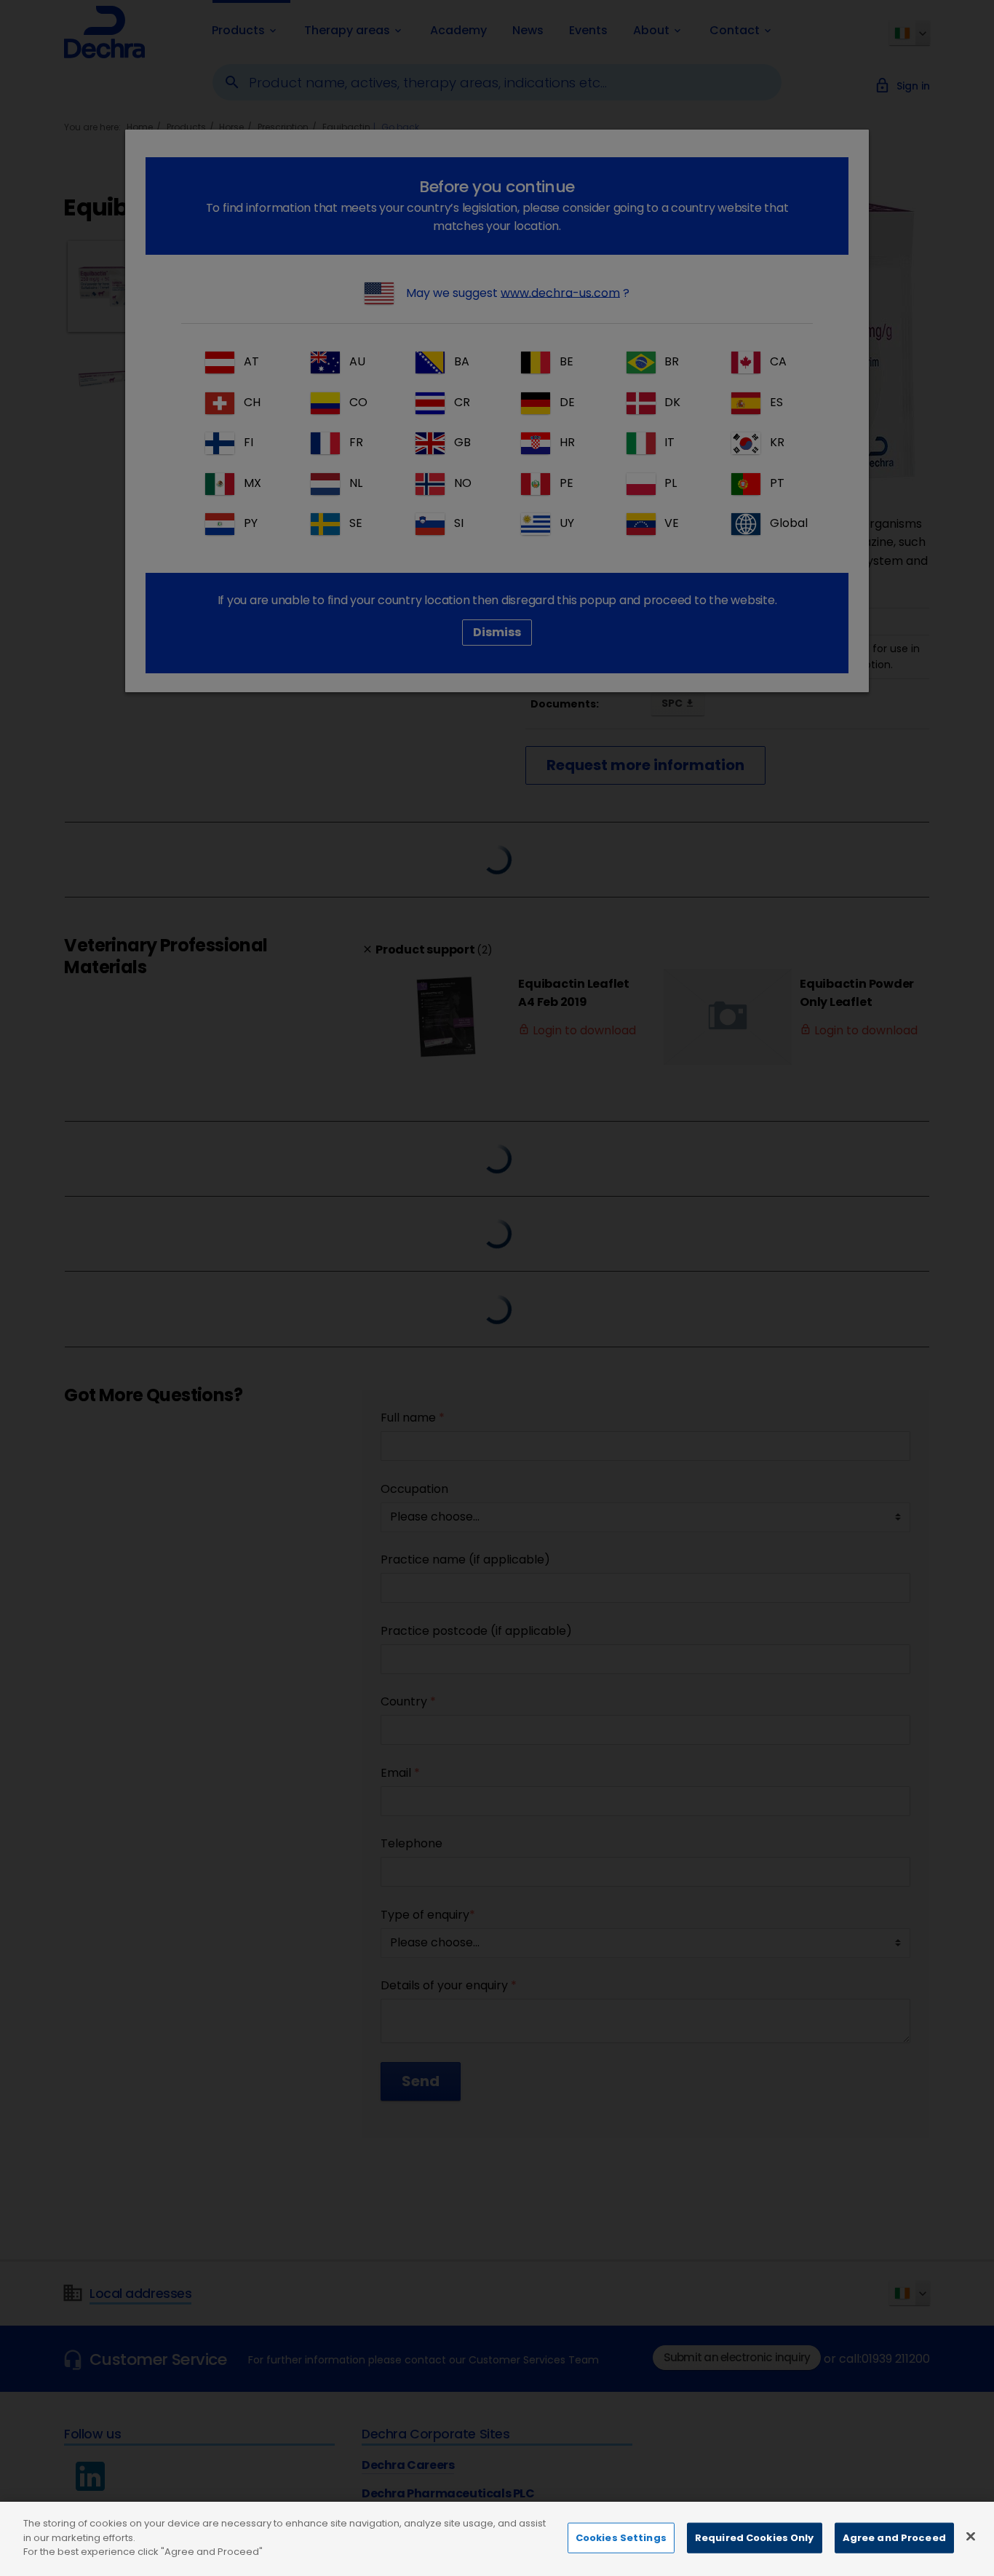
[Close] (971, 2537)
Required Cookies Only (755, 2538)
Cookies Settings (621, 2538)
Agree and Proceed (894, 2538)
